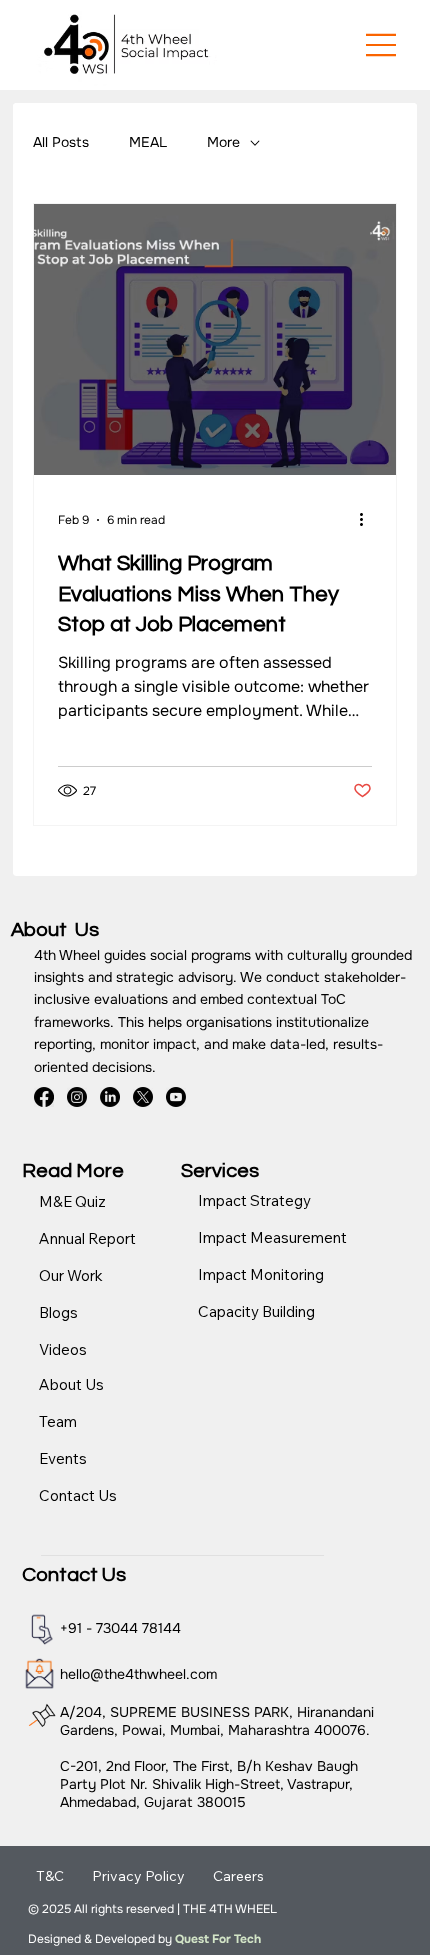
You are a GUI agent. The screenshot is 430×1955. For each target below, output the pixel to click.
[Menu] (382, 45)
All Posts (61, 142)
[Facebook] (44, 1097)
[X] (143, 1097)
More (223, 142)
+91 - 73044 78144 (120, 1628)
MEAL (148, 142)
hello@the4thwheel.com (138, 1674)
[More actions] (369, 520)
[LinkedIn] (110, 1097)
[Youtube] (176, 1097)
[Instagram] (77, 1097)
